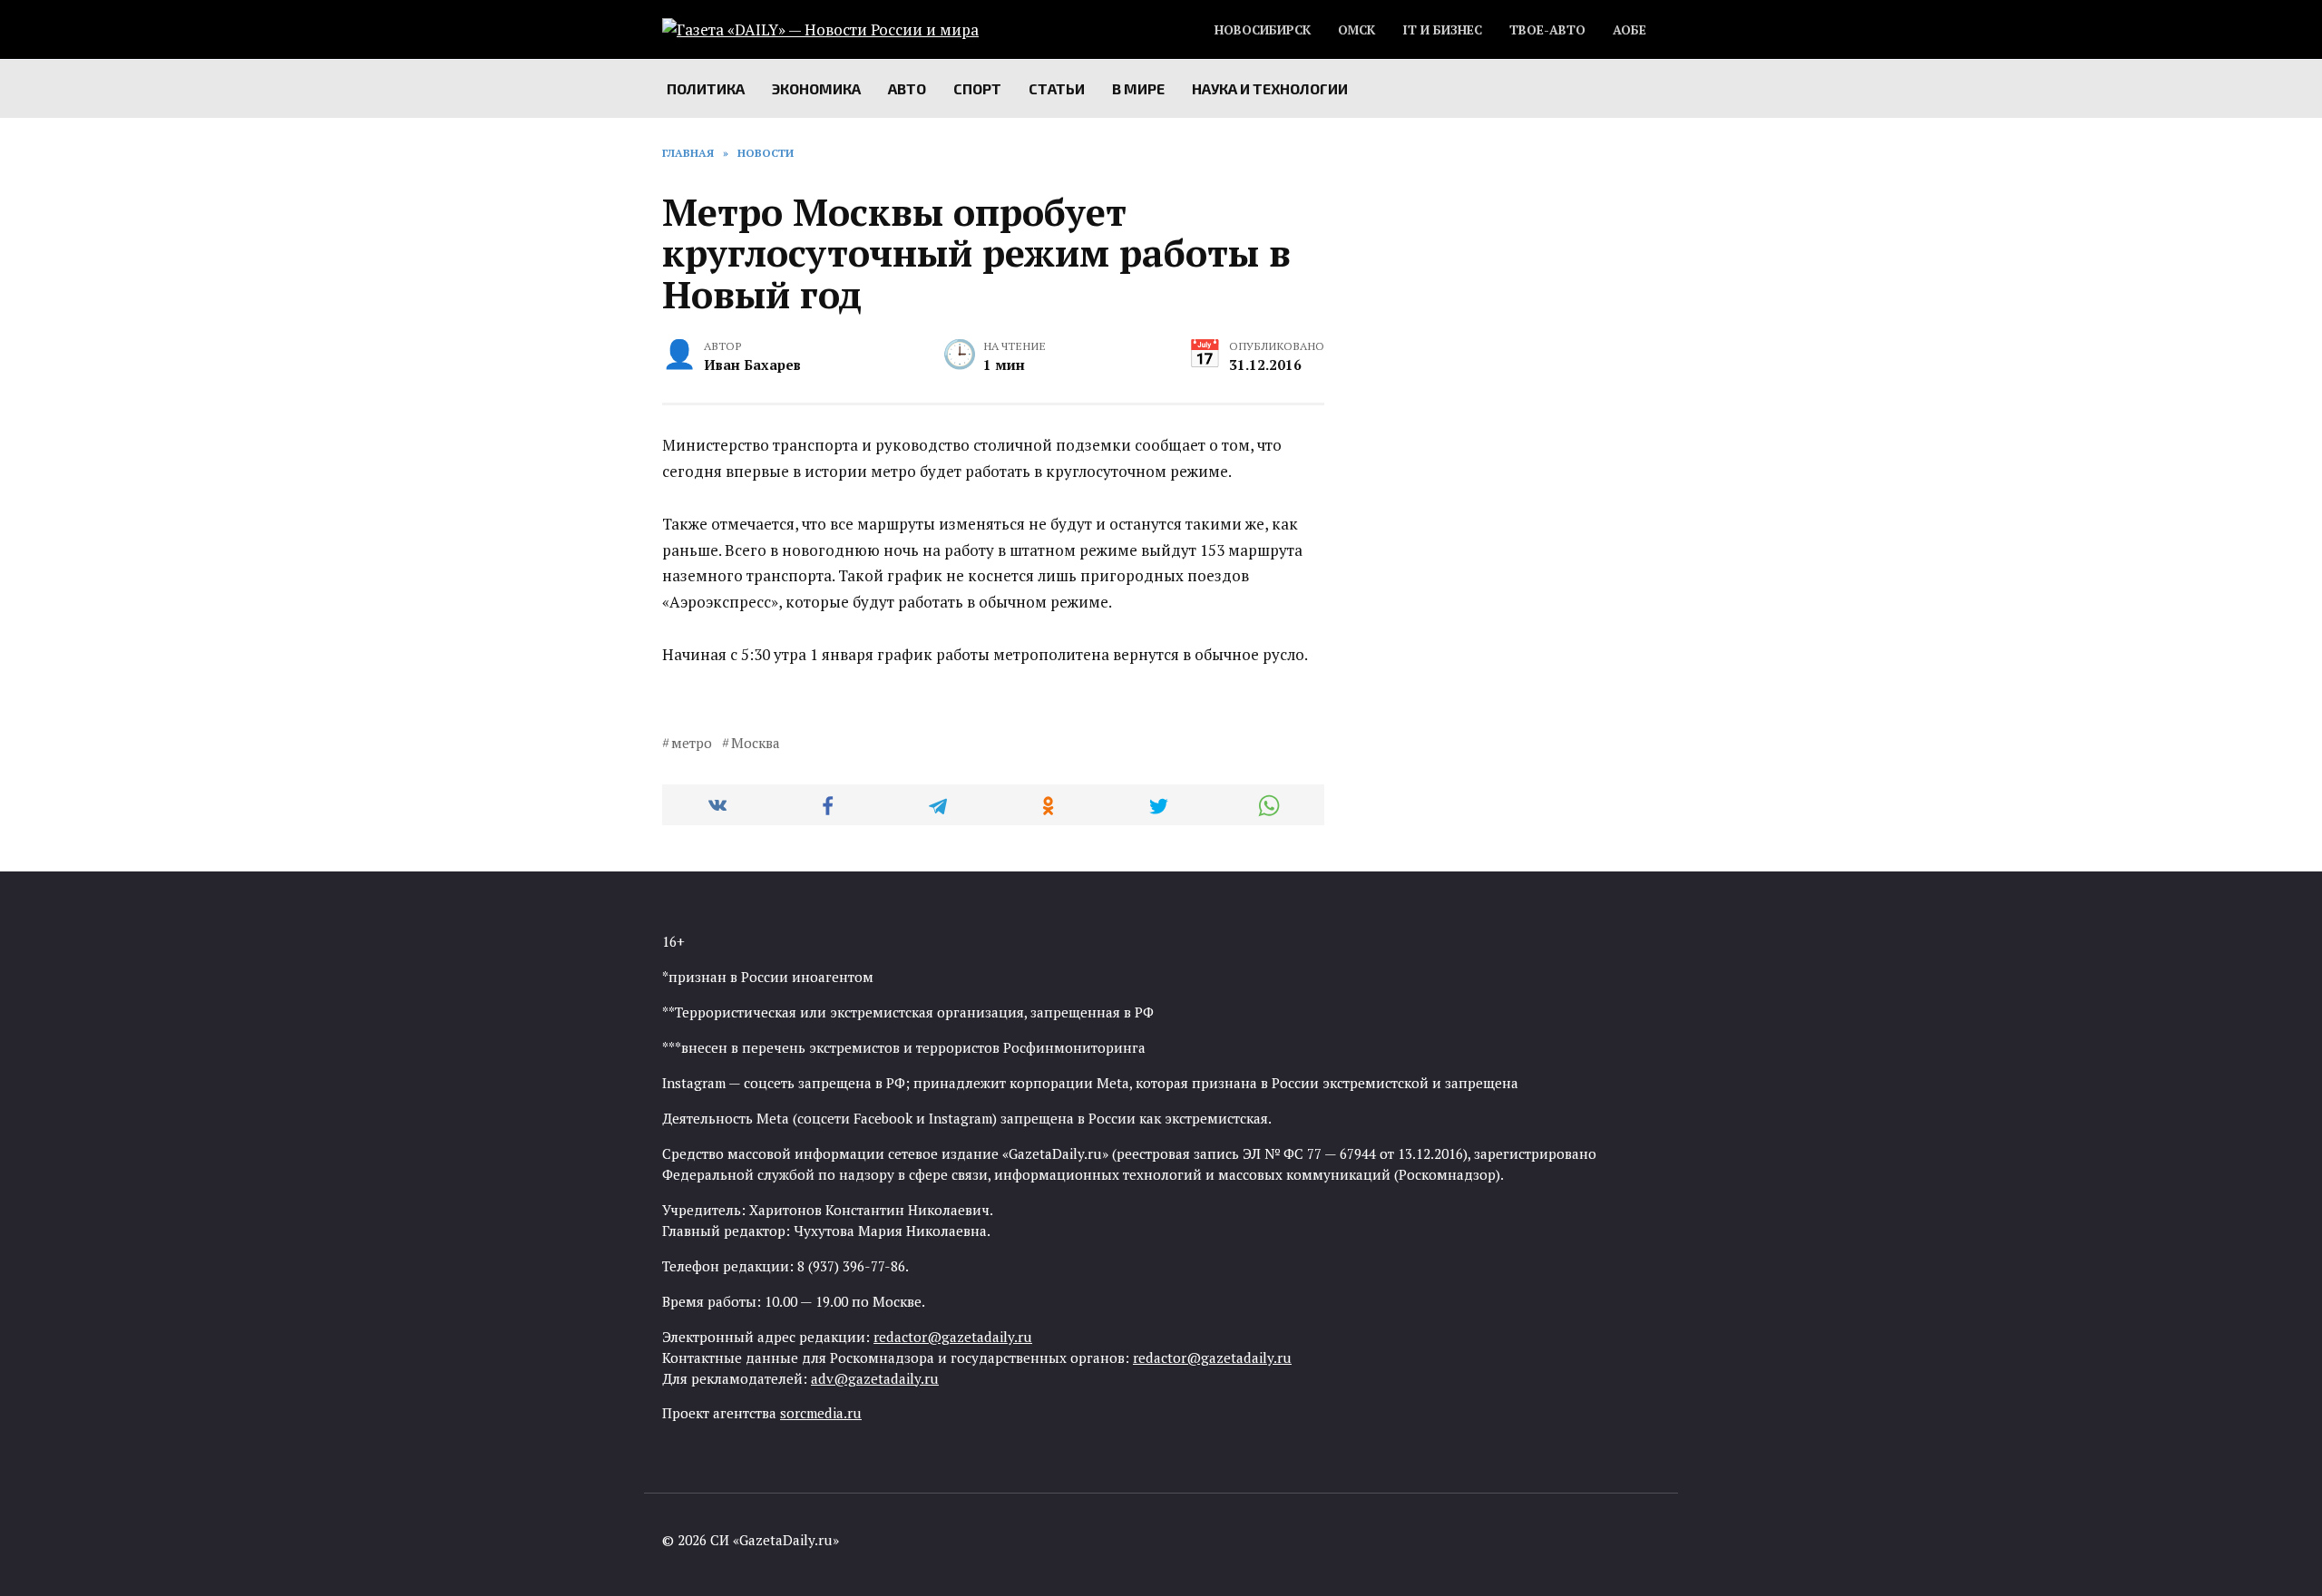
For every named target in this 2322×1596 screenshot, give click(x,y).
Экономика (816, 88)
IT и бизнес (1442, 30)
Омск (1356, 30)
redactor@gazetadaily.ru (953, 1337)
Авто (907, 88)
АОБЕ (1629, 30)
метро (692, 743)
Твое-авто (1547, 30)
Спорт (977, 88)
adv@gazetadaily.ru (875, 1378)
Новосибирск (1263, 30)
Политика (706, 88)
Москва (756, 743)
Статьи (1057, 88)
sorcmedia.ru (821, 1413)
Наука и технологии (1270, 88)
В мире (1138, 88)
